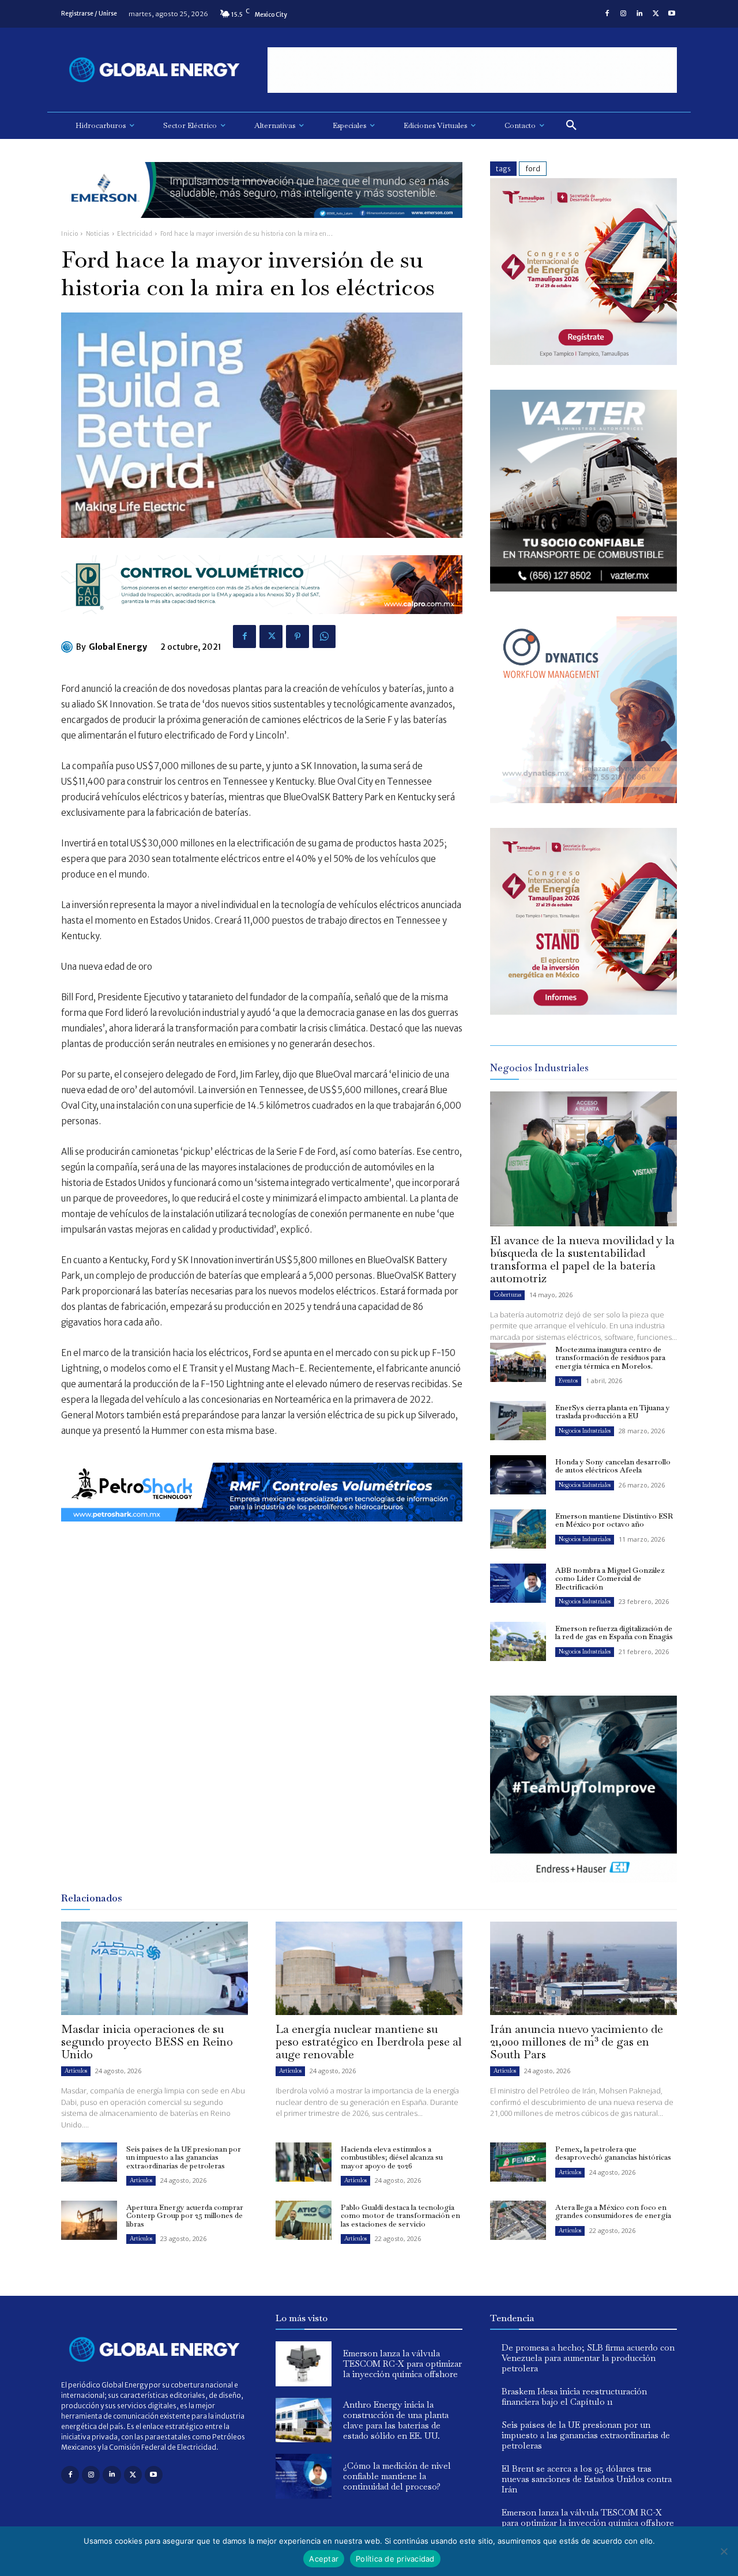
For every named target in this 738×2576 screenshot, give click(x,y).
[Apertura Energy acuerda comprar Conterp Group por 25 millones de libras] (89, 2220)
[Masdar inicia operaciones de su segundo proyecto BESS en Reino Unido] (155, 1968)
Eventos (568, 1381)
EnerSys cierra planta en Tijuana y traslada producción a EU (613, 1412)
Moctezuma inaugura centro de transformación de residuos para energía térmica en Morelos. (610, 1358)
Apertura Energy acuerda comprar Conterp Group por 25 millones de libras (185, 2216)
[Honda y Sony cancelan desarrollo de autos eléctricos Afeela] (518, 1475)
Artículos (76, 2071)
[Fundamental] (472, 70)
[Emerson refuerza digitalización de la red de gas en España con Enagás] (518, 1641)
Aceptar (324, 2559)
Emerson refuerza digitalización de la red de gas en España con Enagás (614, 1632)
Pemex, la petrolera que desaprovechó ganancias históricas (613, 2153)
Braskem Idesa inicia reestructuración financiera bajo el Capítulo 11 (574, 2396)
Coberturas (507, 1295)
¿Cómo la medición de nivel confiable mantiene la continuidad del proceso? (397, 2476)
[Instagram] (623, 14)
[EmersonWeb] (262, 227)
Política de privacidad (395, 2559)
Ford (533, 169)
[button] (571, 126)
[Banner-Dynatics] (583, 800)
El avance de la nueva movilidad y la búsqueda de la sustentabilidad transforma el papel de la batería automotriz (582, 1259)
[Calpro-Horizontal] (262, 623)
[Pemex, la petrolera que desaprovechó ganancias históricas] (518, 2162)
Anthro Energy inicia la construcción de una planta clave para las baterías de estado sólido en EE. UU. (396, 2420)
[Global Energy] (69, 647)
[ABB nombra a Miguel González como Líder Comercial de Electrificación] (518, 1583)
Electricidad (135, 234)
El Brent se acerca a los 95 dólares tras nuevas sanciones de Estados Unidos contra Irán (587, 2479)
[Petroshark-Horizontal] (262, 1530)
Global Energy (118, 647)
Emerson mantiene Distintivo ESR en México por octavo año (614, 1520)
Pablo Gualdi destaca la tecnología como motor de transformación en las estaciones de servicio (400, 2216)
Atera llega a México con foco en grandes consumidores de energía (613, 2211)
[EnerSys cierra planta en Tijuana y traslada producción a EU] (518, 1421)
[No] (724, 2551)
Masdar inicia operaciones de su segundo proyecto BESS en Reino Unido (147, 2042)
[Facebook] (607, 14)
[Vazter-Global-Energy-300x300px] (583, 588)
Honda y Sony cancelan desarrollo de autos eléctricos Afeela (613, 1466)
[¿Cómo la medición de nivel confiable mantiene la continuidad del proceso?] (304, 2476)
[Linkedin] (639, 14)
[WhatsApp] (324, 637)
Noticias (98, 234)
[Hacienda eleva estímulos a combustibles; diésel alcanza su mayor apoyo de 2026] (304, 2162)
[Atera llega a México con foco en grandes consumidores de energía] (518, 2220)
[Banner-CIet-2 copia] (583, 362)
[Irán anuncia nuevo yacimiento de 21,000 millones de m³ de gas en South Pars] (583, 1968)
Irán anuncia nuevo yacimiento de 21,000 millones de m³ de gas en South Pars (577, 2042)
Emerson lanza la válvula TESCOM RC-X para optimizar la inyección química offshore (402, 2364)
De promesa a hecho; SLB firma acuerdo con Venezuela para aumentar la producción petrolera (588, 2358)
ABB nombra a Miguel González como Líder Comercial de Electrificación (610, 1579)
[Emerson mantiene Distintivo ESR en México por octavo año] (518, 1529)
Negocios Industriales (585, 1431)
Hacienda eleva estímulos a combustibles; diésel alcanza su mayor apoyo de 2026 (392, 2157)
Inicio (69, 234)
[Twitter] (656, 14)
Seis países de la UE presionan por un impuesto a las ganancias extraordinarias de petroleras (184, 2157)
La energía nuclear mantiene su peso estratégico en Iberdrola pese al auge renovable (369, 2042)
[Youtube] (672, 14)
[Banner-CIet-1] (583, 1012)
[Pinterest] (298, 637)
